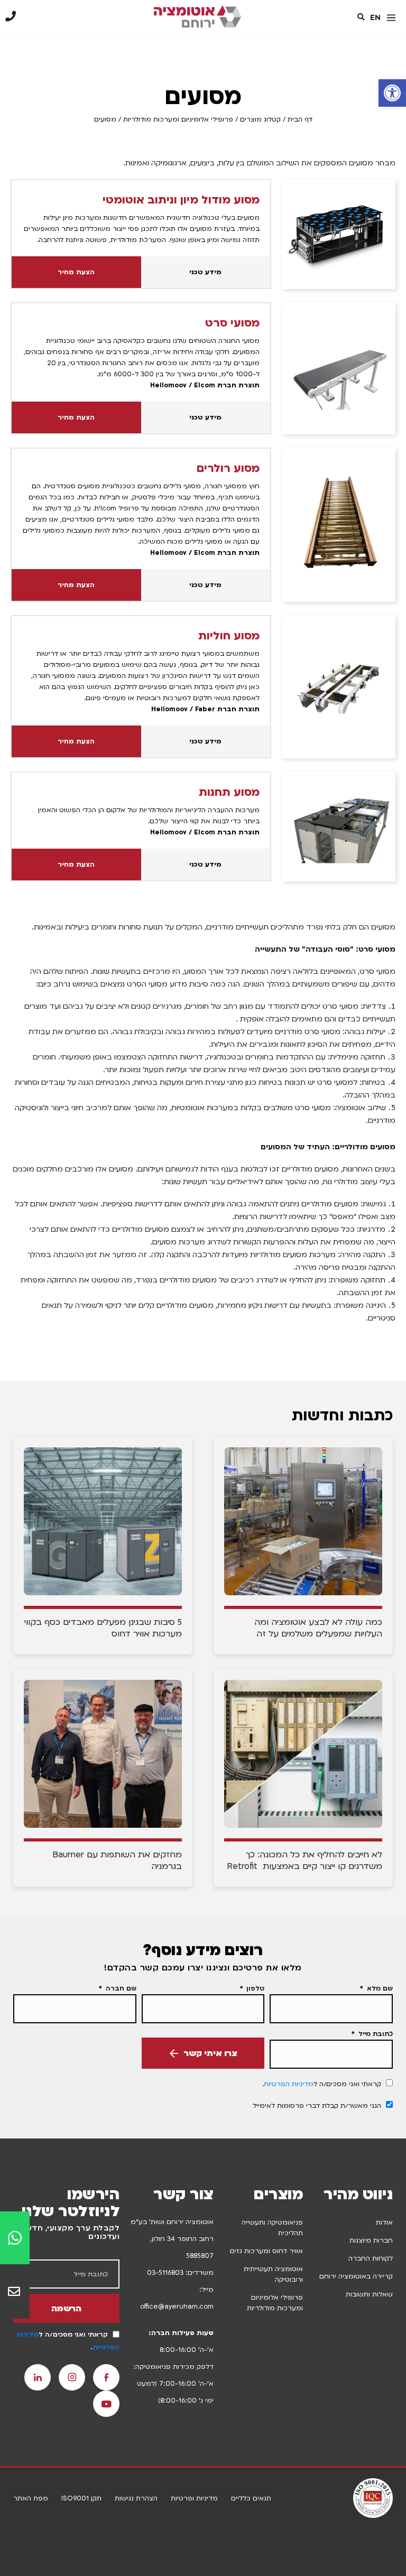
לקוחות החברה (371, 2258)
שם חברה (120, 1988)
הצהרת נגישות (136, 2498)
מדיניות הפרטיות (289, 2084)
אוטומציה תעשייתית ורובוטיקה (273, 2274)
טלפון (254, 1988)
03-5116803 (165, 2273)
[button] (392, 93)
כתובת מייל (375, 2034)
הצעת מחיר (76, 272)
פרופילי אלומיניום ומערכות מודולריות (178, 119)
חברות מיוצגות (371, 2240)
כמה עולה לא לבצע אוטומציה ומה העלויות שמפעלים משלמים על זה (318, 1628)
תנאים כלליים (251, 2498)
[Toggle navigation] (391, 18)
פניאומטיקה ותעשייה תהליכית (272, 2228)
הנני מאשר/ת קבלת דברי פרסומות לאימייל (317, 2106)
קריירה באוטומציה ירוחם (356, 2276)
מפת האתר (31, 2498)
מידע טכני (205, 272)
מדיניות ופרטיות (194, 2498)
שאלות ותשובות (369, 2294)
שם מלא (379, 1988)
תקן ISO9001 (81, 2498)
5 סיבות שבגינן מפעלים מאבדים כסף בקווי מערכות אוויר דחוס (103, 1628)
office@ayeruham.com (177, 2307)
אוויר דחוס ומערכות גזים (266, 2251)
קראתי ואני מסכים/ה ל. (322, 2084)
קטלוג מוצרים (260, 119)
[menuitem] (375, 18)
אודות (384, 2222)
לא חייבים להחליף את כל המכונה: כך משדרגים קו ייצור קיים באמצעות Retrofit (304, 1861)
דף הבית (300, 119)
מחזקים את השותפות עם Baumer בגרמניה (117, 1861)
